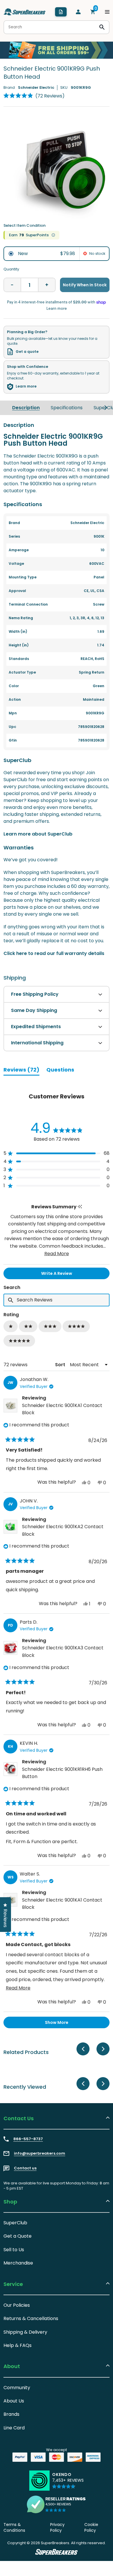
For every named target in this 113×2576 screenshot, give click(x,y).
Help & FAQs (18, 2345)
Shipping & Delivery (25, 2332)
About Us (14, 2401)
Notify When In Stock (85, 285)
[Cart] (93, 12)
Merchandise (18, 2263)
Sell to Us (14, 2250)
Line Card (14, 2428)
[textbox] (57, 1300)
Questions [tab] (60, 1071)
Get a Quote (18, 2236)
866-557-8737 (28, 2139)
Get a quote (27, 352)
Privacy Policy (57, 2527)
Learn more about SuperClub (38, 834)
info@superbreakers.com (40, 2153)
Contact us (25, 2168)
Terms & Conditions (14, 2527)
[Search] (102, 27)
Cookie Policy (91, 2527)
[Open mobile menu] (107, 12)
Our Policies (17, 2305)
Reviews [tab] (21, 1071)
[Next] (106, 408)
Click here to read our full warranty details (54, 953)
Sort (61, 1365)
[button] (34, 96)
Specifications (67, 408)
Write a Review (66, 1275)
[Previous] (83, 2049)
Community (17, 2388)
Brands (11, 2414)
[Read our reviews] (57, 2504)
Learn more (26, 386)
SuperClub (15, 2223)
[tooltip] (80, 1207)
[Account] (78, 12)
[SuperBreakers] (25, 12)
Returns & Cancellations (31, 2318)
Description (26, 408)
